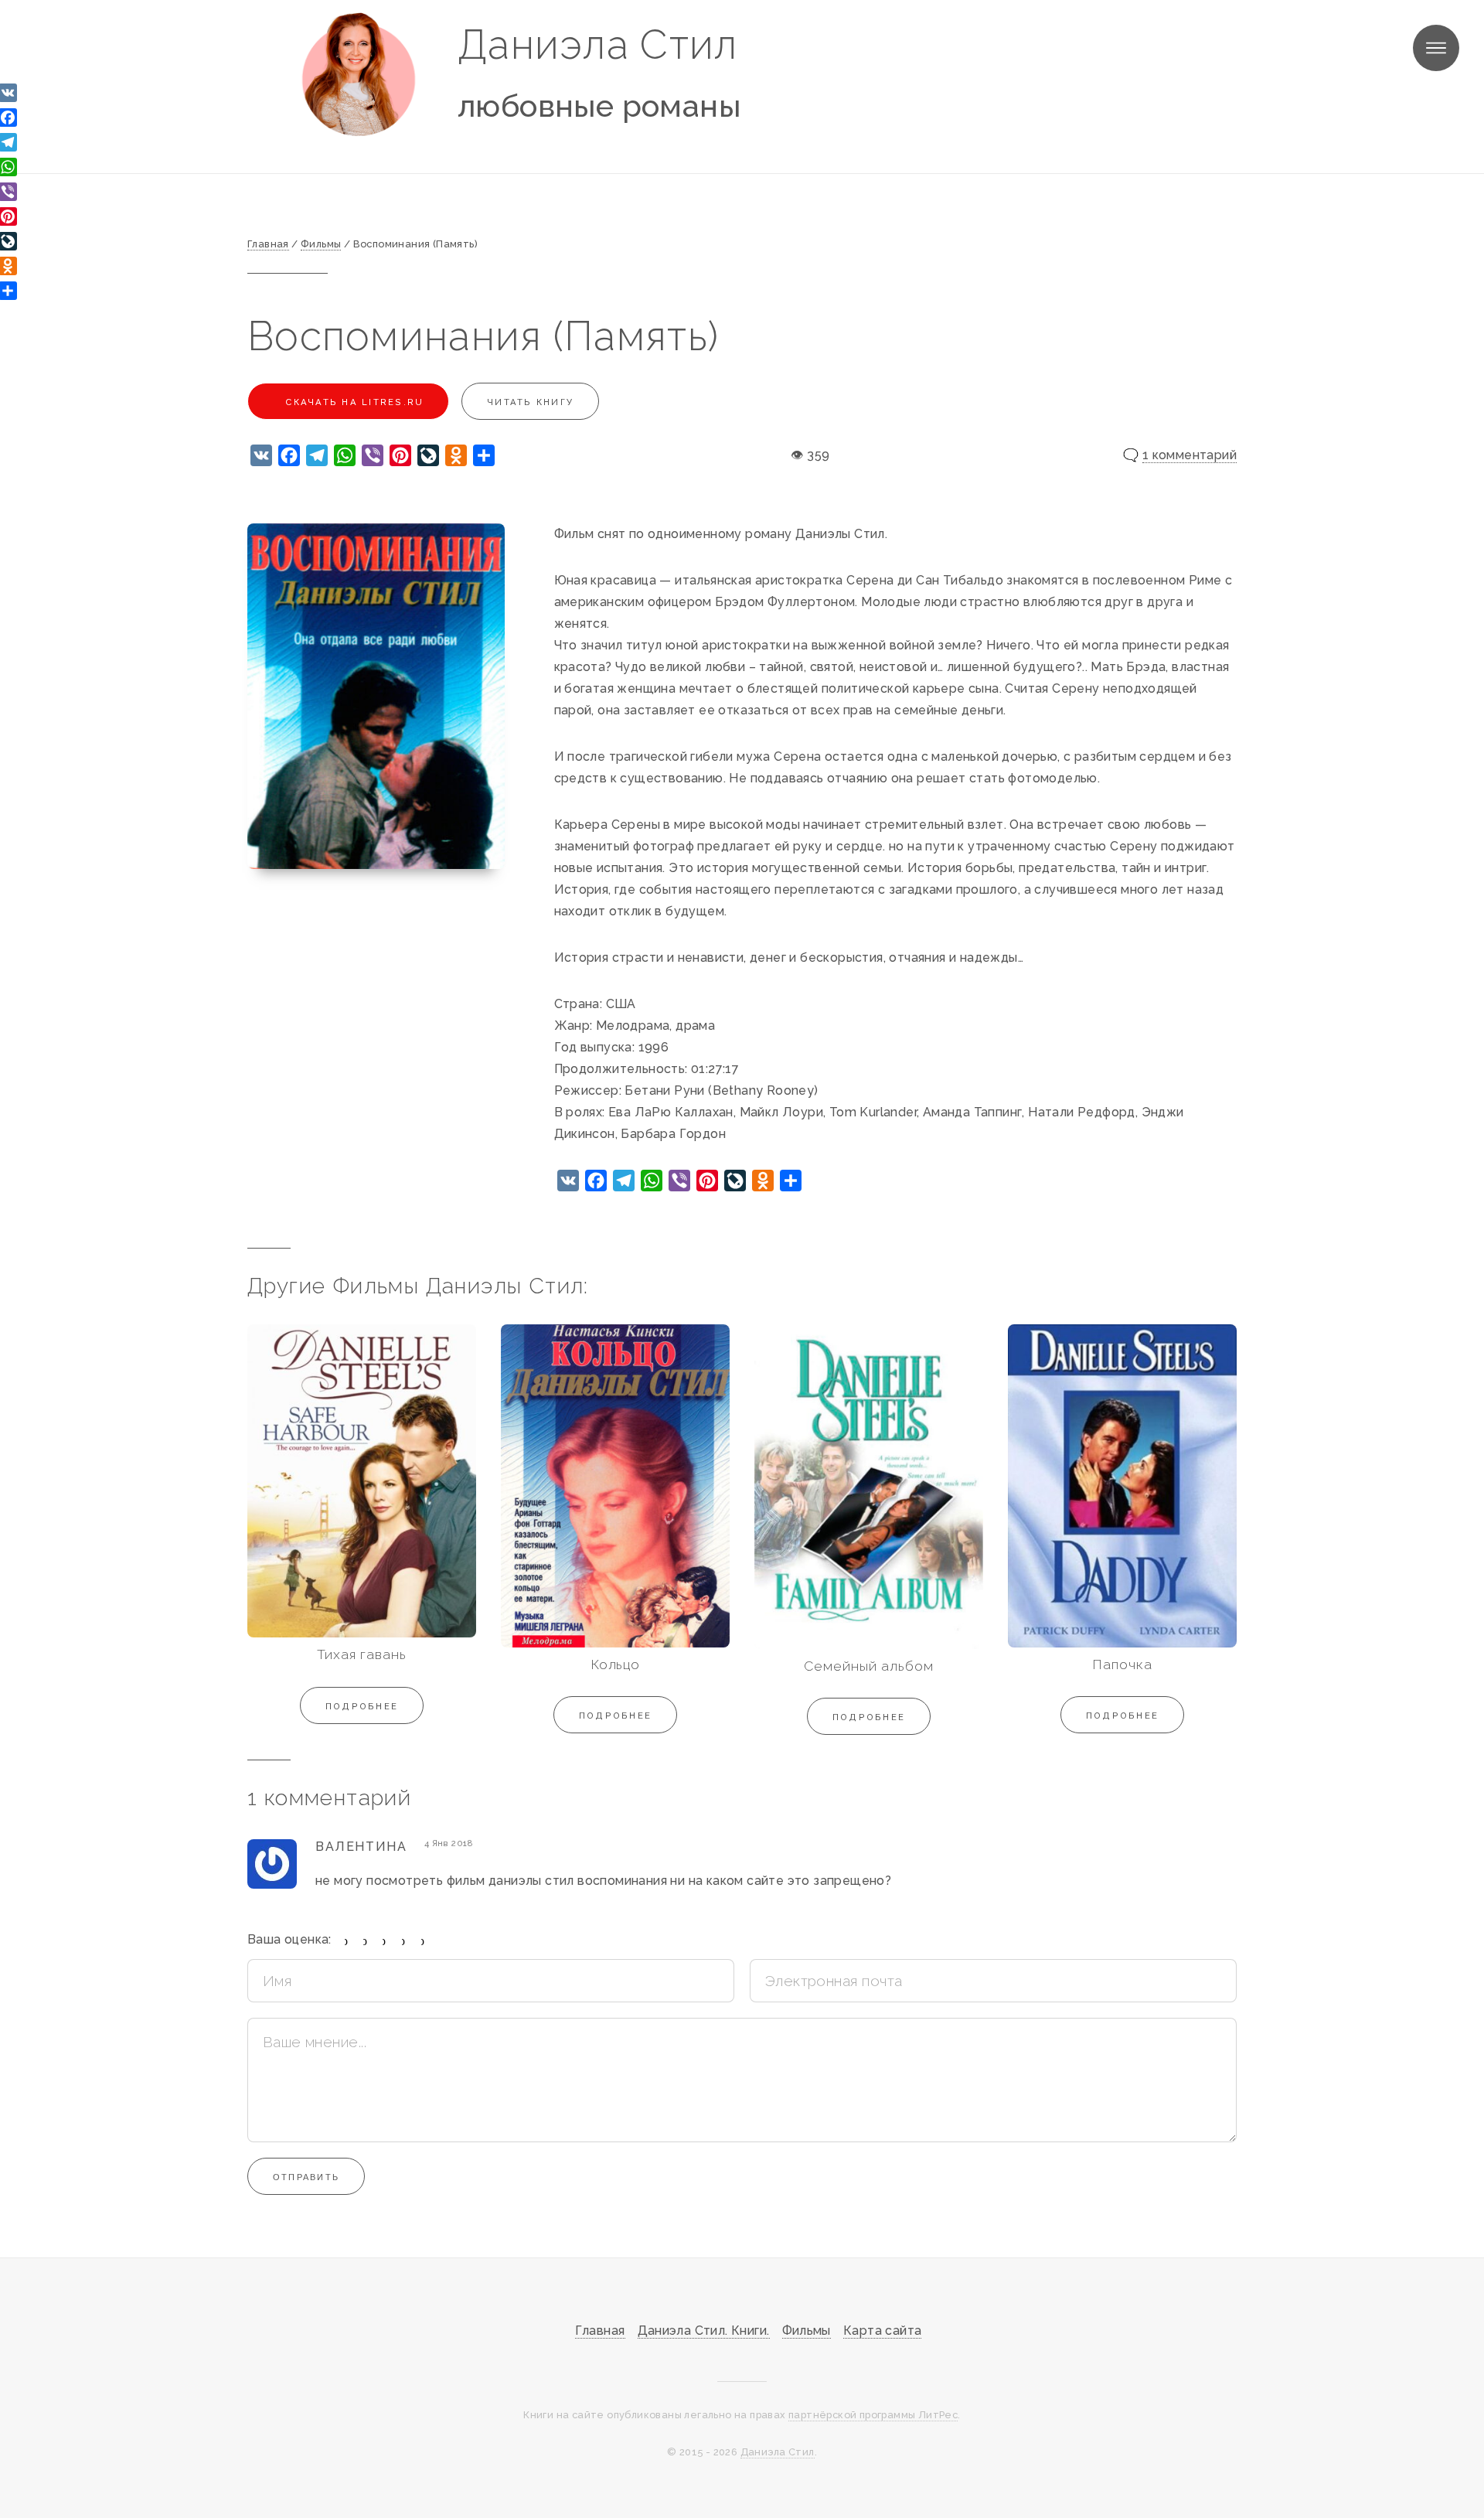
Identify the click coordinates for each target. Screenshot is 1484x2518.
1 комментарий (1190, 455)
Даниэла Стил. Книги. (704, 2331)
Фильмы (807, 2331)
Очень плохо (347, 1941)
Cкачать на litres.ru (352, 402)
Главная (600, 2331)
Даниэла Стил (598, 44)
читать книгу (530, 402)
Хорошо (404, 1941)
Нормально (385, 1941)
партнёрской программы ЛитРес (873, 2415)
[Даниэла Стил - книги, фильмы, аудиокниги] (359, 74)
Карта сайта (882, 2331)
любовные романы (599, 106)
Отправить (306, 2177)
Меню (1436, 48)
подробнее (362, 1706)
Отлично (423, 1941)
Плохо (365, 1941)
